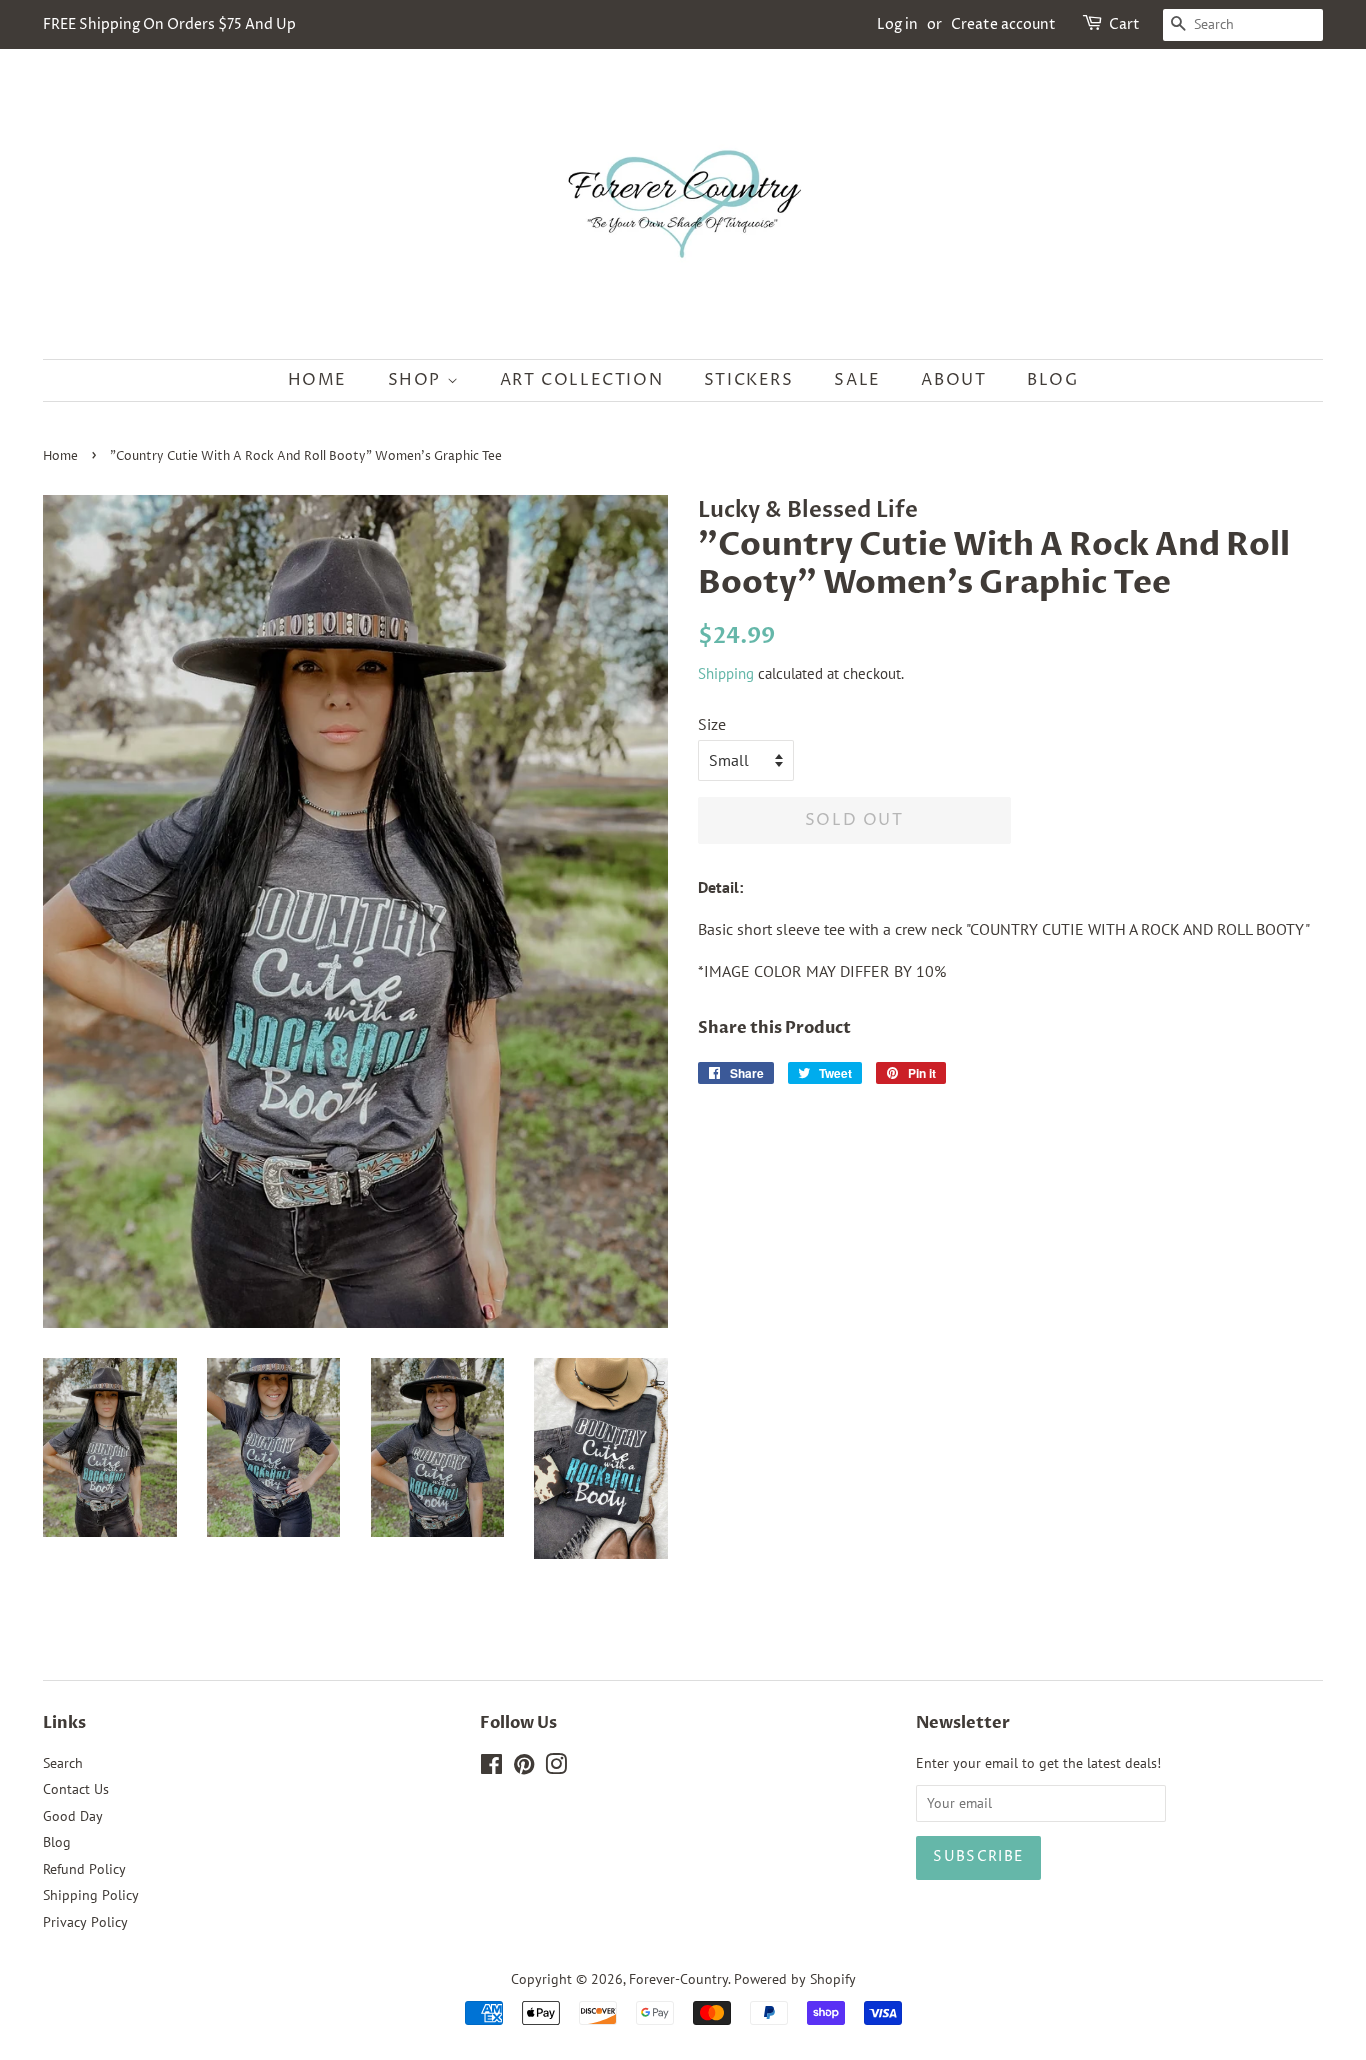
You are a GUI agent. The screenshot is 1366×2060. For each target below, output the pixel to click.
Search (63, 1763)
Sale (857, 380)
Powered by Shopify (795, 1979)
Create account (1003, 24)
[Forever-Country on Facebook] (491, 1768)
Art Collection (581, 380)
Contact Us (76, 1789)
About (953, 380)
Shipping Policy (91, 1895)
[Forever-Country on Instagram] (556, 1768)
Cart (1124, 24)
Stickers (749, 380)
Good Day (73, 1816)
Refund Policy (84, 1869)
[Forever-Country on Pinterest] (524, 1768)
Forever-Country (678, 1979)
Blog (1052, 380)
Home (317, 380)
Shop (417, 380)
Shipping (726, 673)
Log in (897, 24)
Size (712, 724)
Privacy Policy (85, 1922)
